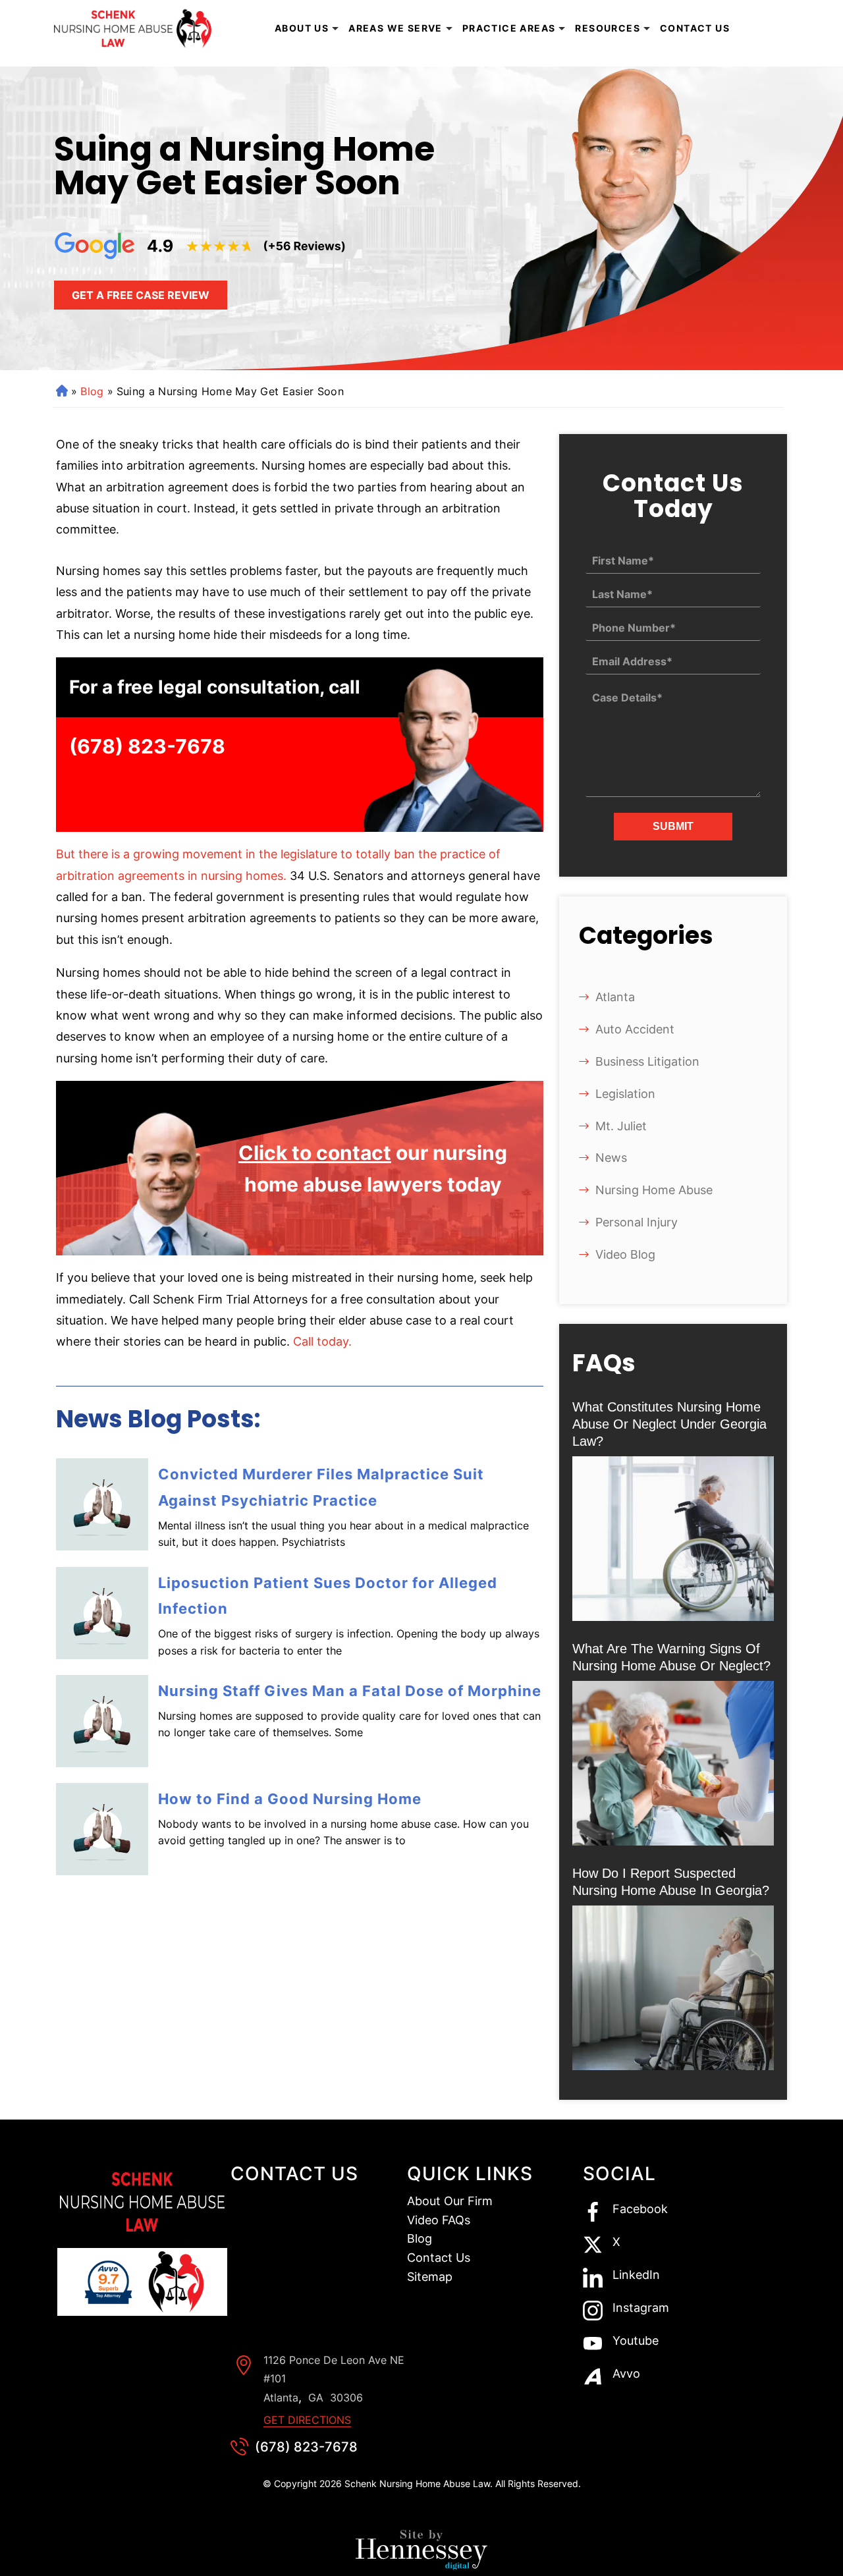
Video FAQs (439, 2220)
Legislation (625, 1094)
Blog (92, 391)
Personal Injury (637, 1222)
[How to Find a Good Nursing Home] (102, 1829)
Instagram (641, 2308)
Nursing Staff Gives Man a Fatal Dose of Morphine (350, 1691)
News (611, 1158)
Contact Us (695, 28)
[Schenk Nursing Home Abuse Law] (135, 29)
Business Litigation (647, 1061)
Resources (608, 28)
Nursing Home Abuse (654, 1190)
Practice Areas (509, 28)
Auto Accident (635, 1029)
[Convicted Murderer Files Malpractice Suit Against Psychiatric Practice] (102, 1504)
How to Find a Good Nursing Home (290, 1799)
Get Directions (307, 2420)
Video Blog (625, 1254)
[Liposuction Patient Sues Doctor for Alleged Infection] (102, 1613)
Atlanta (615, 997)
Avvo (626, 2374)
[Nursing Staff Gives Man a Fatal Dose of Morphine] (102, 1721)
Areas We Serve (395, 28)
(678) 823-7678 (147, 746)
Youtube (636, 2341)
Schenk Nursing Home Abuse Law (417, 2483)
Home (61, 391)
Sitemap (430, 2277)
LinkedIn (636, 2275)
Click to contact (315, 1153)
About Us (302, 28)
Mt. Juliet (621, 1126)
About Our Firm (450, 2201)
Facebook (640, 2209)
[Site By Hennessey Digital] (421, 2553)
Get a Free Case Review (141, 295)
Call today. (322, 1341)
